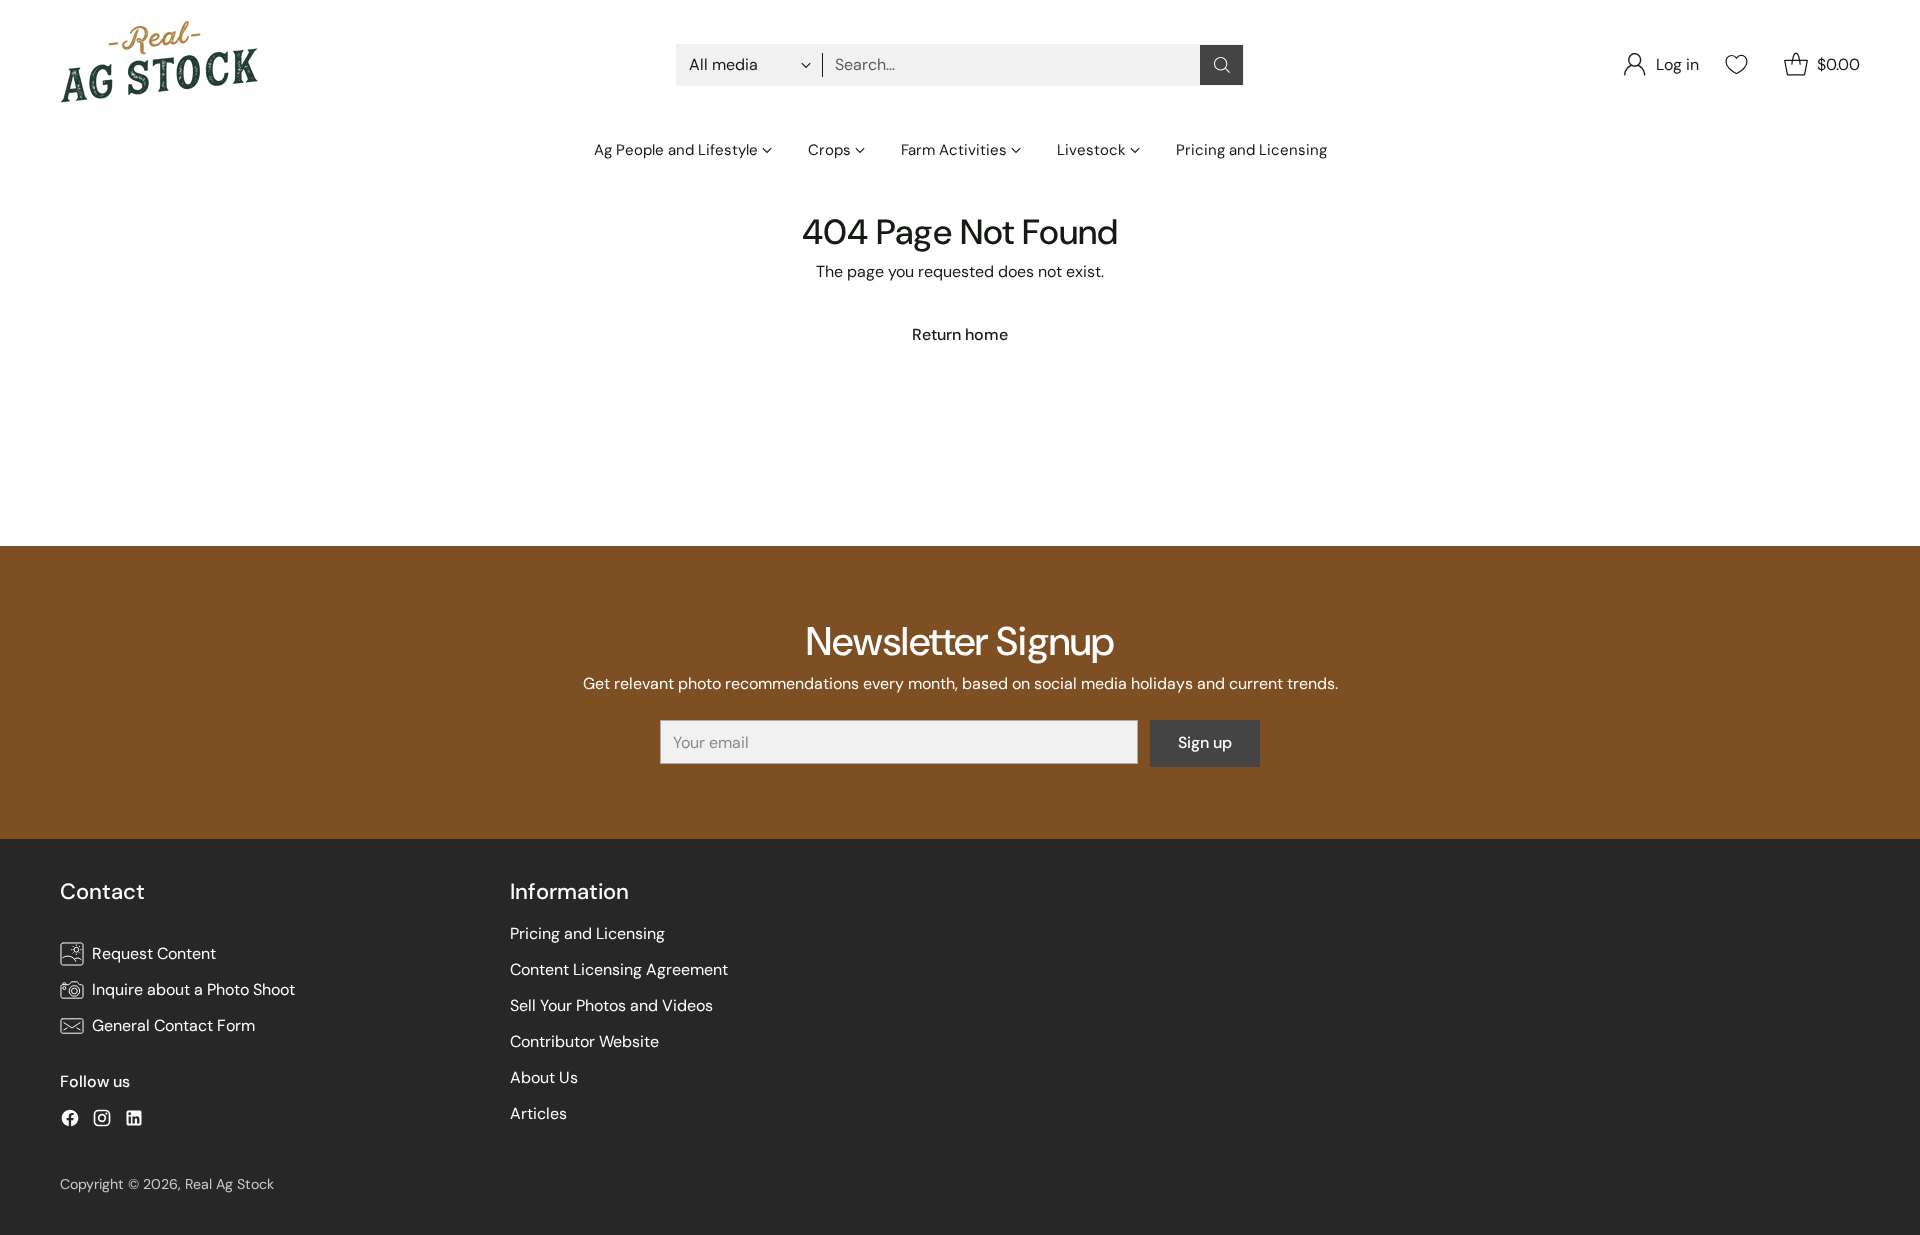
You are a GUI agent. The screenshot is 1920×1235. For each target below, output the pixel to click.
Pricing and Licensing (587, 933)
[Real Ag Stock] (160, 64)
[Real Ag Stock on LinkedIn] (134, 1121)
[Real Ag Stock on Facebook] (70, 1121)
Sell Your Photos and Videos (611, 1005)
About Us (544, 1077)
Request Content (154, 953)
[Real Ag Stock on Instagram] (102, 1121)
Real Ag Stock (229, 1184)
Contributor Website (584, 1041)
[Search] (1222, 65)
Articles (538, 1113)
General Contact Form (173, 1025)
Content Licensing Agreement (619, 969)
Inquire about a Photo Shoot (193, 989)
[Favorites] (1734, 64)
